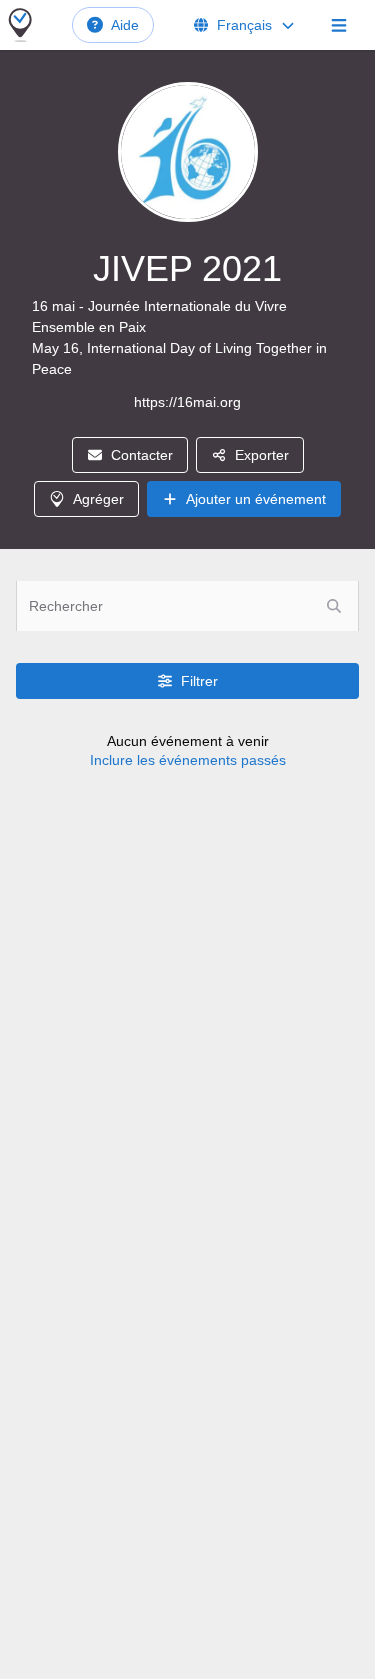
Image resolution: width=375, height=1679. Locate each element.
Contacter (142, 455)
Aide (125, 25)
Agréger (98, 499)
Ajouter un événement (256, 499)
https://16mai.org (187, 402)
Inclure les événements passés (188, 760)
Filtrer (199, 681)
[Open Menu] (339, 25)
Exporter (262, 455)
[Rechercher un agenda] (334, 606)
